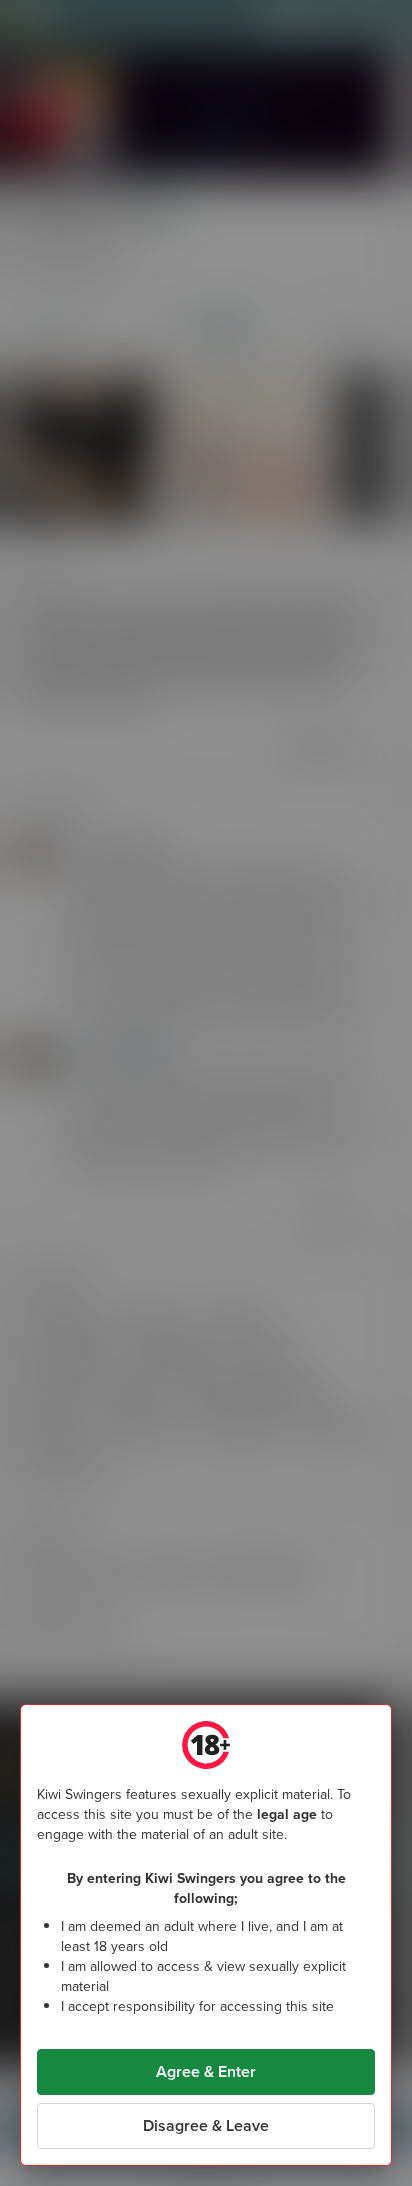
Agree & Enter (206, 2071)
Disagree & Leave (206, 2125)
